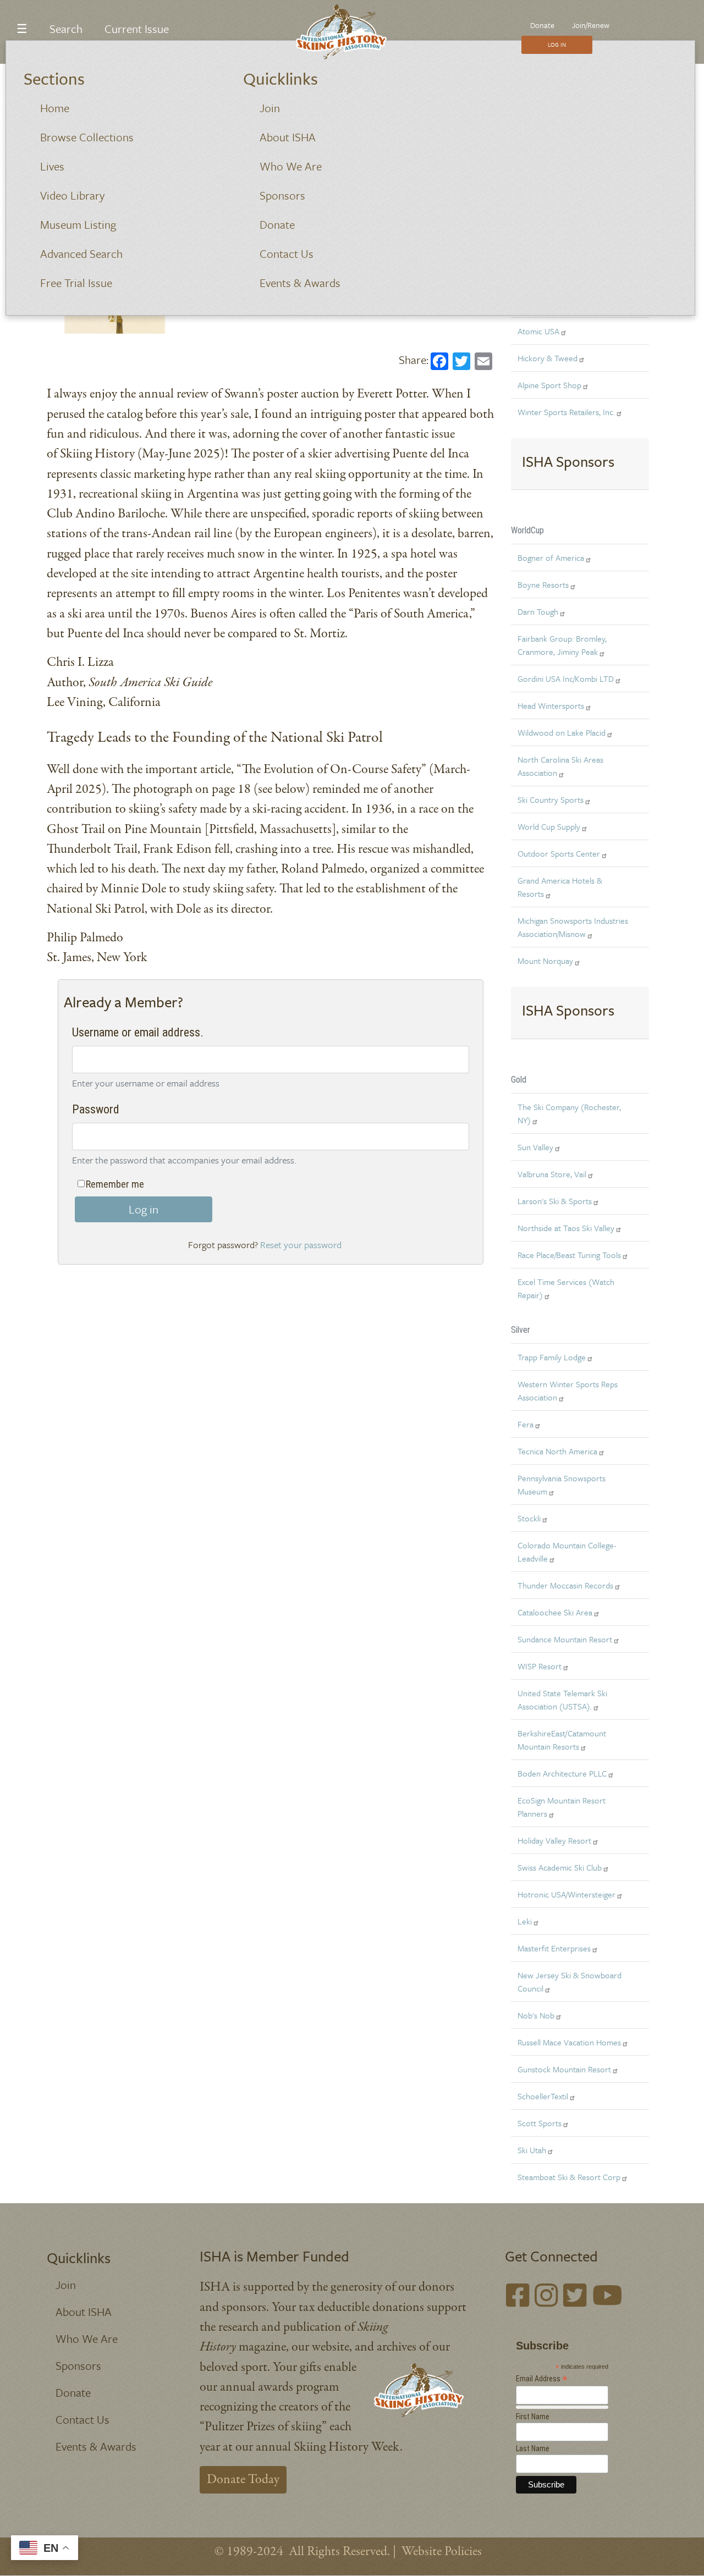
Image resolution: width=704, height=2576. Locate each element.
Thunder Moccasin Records (565, 1585)
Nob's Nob (536, 2015)
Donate (277, 224)
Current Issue (137, 29)
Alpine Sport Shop (549, 385)
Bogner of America (551, 558)
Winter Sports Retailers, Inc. (566, 412)
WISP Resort (540, 1666)
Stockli (529, 1518)
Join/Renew (591, 25)
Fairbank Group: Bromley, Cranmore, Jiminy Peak (562, 645)
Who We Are (291, 166)
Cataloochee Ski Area (555, 1612)
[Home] (348, 32)
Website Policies (442, 2552)
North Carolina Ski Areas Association (560, 766)
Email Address (542, 2379)
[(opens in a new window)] (518, 2298)
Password (96, 1109)
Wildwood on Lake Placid (562, 732)
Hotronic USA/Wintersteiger (566, 1894)
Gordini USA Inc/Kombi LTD (566, 679)
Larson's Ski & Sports (555, 1201)
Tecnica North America (557, 1451)
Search (66, 29)
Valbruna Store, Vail (552, 1174)
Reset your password (301, 1245)
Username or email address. (138, 1032)
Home (55, 108)
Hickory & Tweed (548, 358)
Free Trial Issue (76, 283)
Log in (144, 1209)
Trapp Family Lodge (552, 1357)
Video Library (72, 195)
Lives (52, 166)
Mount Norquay (545, 961)
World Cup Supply (549, 826)
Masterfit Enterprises (554, 1948)
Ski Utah (532, 2150)
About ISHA (288, 137)
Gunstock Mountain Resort (564, 2069)
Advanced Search (81, 253)
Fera (526, 1424)
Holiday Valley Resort (554, 1840)
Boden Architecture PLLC (562, 1773)
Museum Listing (78, 224)
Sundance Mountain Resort (565, 1639)
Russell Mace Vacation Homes (569, 2042)
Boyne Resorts (543, 584)
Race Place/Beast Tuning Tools (569, 1255)
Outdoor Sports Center (559, 853)
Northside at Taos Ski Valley (566, 1228)
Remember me (115, 1184)
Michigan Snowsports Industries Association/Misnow (573, 927)
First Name (533, 2417)
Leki (525, 1921)
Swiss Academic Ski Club (560, 1867)
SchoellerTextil (543, 2096)
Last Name (533, 2448)
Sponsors (282, 195)
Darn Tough (538, 611)
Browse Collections (87, 137)
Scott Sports (540, 2123)
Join (270, 108)
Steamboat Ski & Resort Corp (569, 2177)
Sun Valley (535, 1147)
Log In (557, 45)
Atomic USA (538, 331)
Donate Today (243, 2480)
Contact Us (287, 253)
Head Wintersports (551, 705)
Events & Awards (300, 283)
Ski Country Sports (551, 799)
